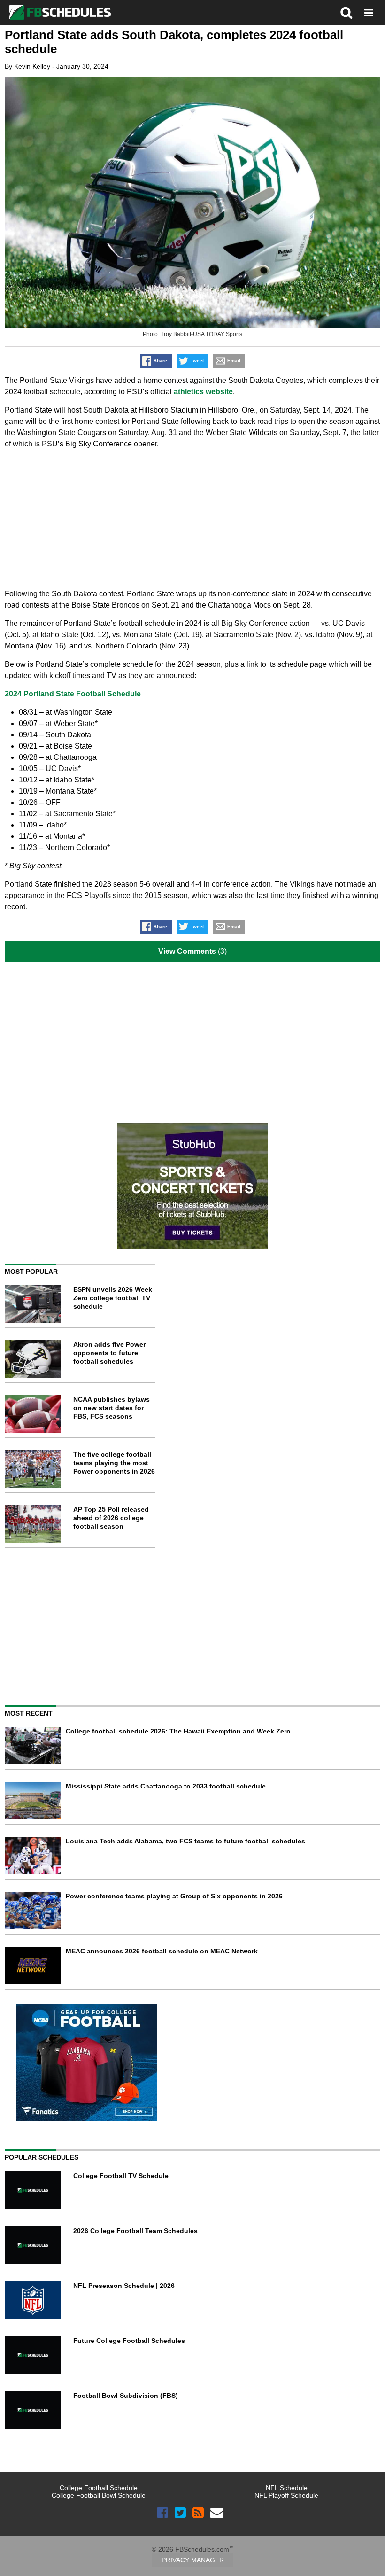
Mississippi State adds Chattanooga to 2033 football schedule (166, 1786)
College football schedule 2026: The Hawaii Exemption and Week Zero (178, 1731)
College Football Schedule (99, 2488)
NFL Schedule (287, 2488)
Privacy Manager (193, 2560)
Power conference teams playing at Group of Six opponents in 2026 (174, 1896)
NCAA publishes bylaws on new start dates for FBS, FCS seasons (112, 1408)
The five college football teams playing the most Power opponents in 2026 (114, 1463)
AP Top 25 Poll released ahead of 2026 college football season (111, 1518)
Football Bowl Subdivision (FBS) (126, 2396)
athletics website (203, 392)
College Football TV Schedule (121, 2176)
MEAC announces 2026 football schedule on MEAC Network (162, 1951)
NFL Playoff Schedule (286, 2495)
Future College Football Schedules (129, 2341)
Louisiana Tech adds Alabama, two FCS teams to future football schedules (185, 1841)
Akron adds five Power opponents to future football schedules (109, 1353)
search (346, 13)
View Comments (187, 951)
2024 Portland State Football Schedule (73, 694)
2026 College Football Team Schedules (135, 2231)
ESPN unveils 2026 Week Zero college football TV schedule (113, 1298)
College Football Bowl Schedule (99, 2495)
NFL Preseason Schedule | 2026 (124, 2286)
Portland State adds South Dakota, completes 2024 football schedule (174, 42)
